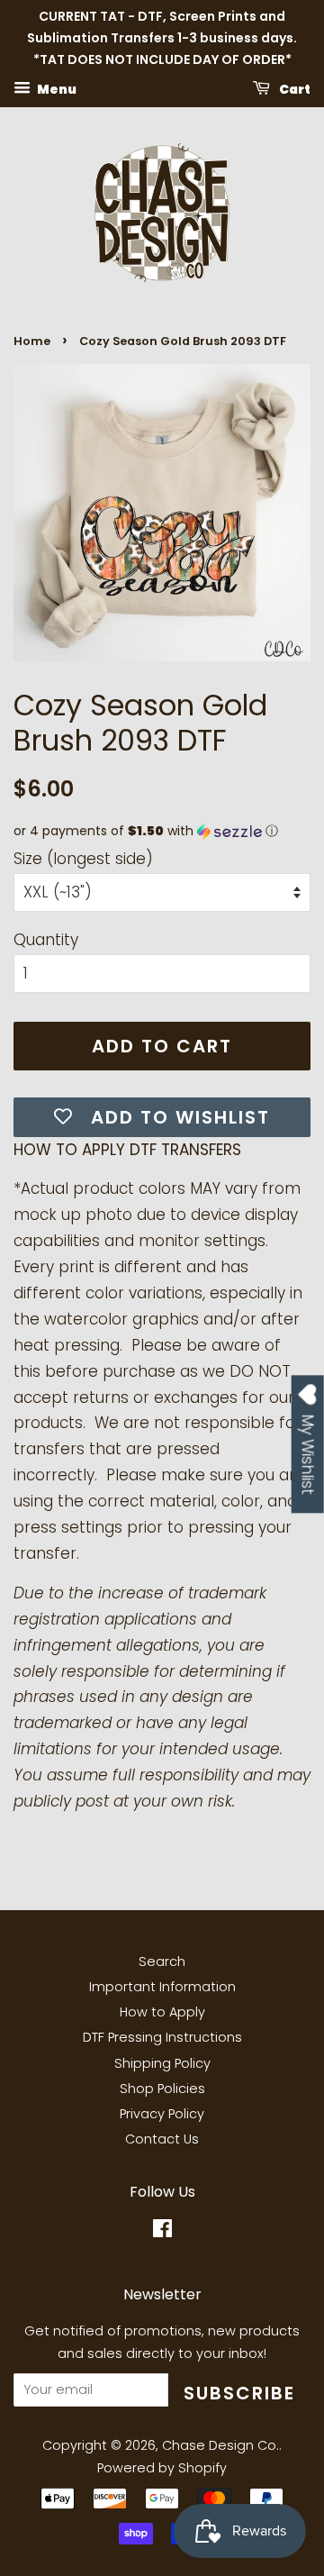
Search (162, 1962)
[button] (162, 831)
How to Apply (162, 2012)
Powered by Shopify (162, 2468)
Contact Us (162, 2139)
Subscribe (239, 2393)
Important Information (162, 1987)
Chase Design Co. (220, 2445)
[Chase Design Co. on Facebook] (162, 2232)
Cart (294, 89)
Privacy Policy (162, 2114)
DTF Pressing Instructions (162, 2037)
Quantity (46, 940)
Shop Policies (162, 2089)
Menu (56, 89)
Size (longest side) (83, 859)
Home (32, 341)
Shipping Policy (162, 2063)
